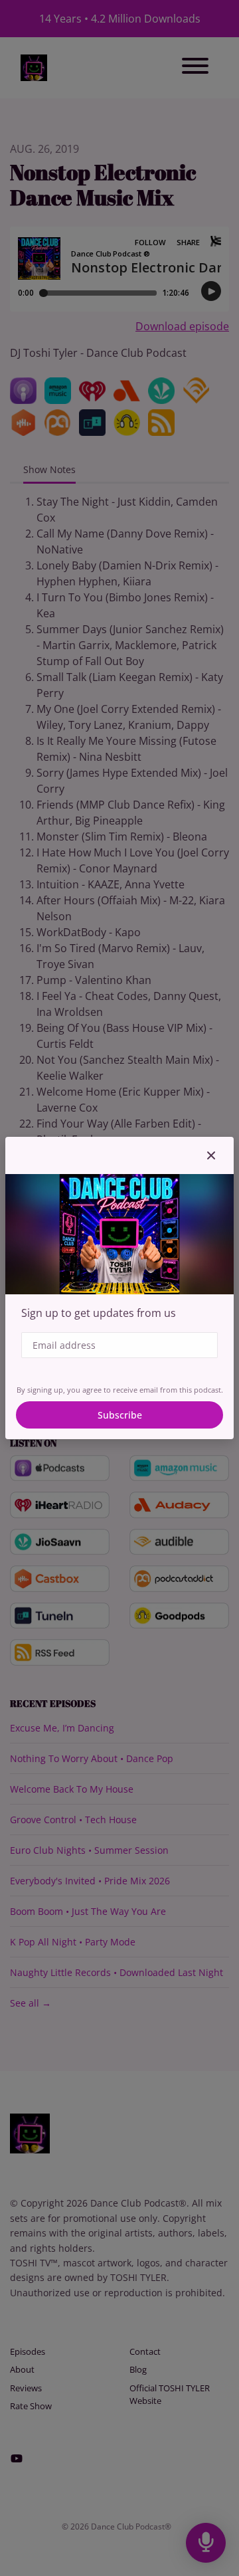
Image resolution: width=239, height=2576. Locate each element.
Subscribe (120, 1415)
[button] (211, 1155)
